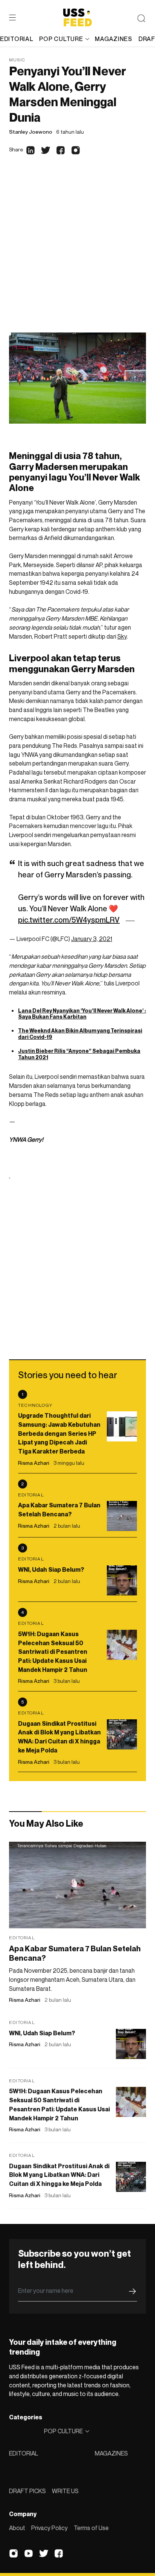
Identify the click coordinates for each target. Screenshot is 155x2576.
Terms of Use (91, 2528)
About (17, 2528)
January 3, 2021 (92, 939)
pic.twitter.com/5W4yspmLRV (69, 920)
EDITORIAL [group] (17, 39)
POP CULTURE (61, 39)
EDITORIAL (24, 2453)
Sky (122, 636)
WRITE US (65, 2491)
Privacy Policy (49, 2528)
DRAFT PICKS (27, 2491)
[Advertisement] (77, 251)
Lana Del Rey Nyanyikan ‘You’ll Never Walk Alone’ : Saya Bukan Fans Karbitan (82, 1014)
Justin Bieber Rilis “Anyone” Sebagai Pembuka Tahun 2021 (79, 1054)
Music (17, 60)
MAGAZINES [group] (113, 39)
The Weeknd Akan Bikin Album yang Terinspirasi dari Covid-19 (80, 1034)
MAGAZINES (111, 2453)
